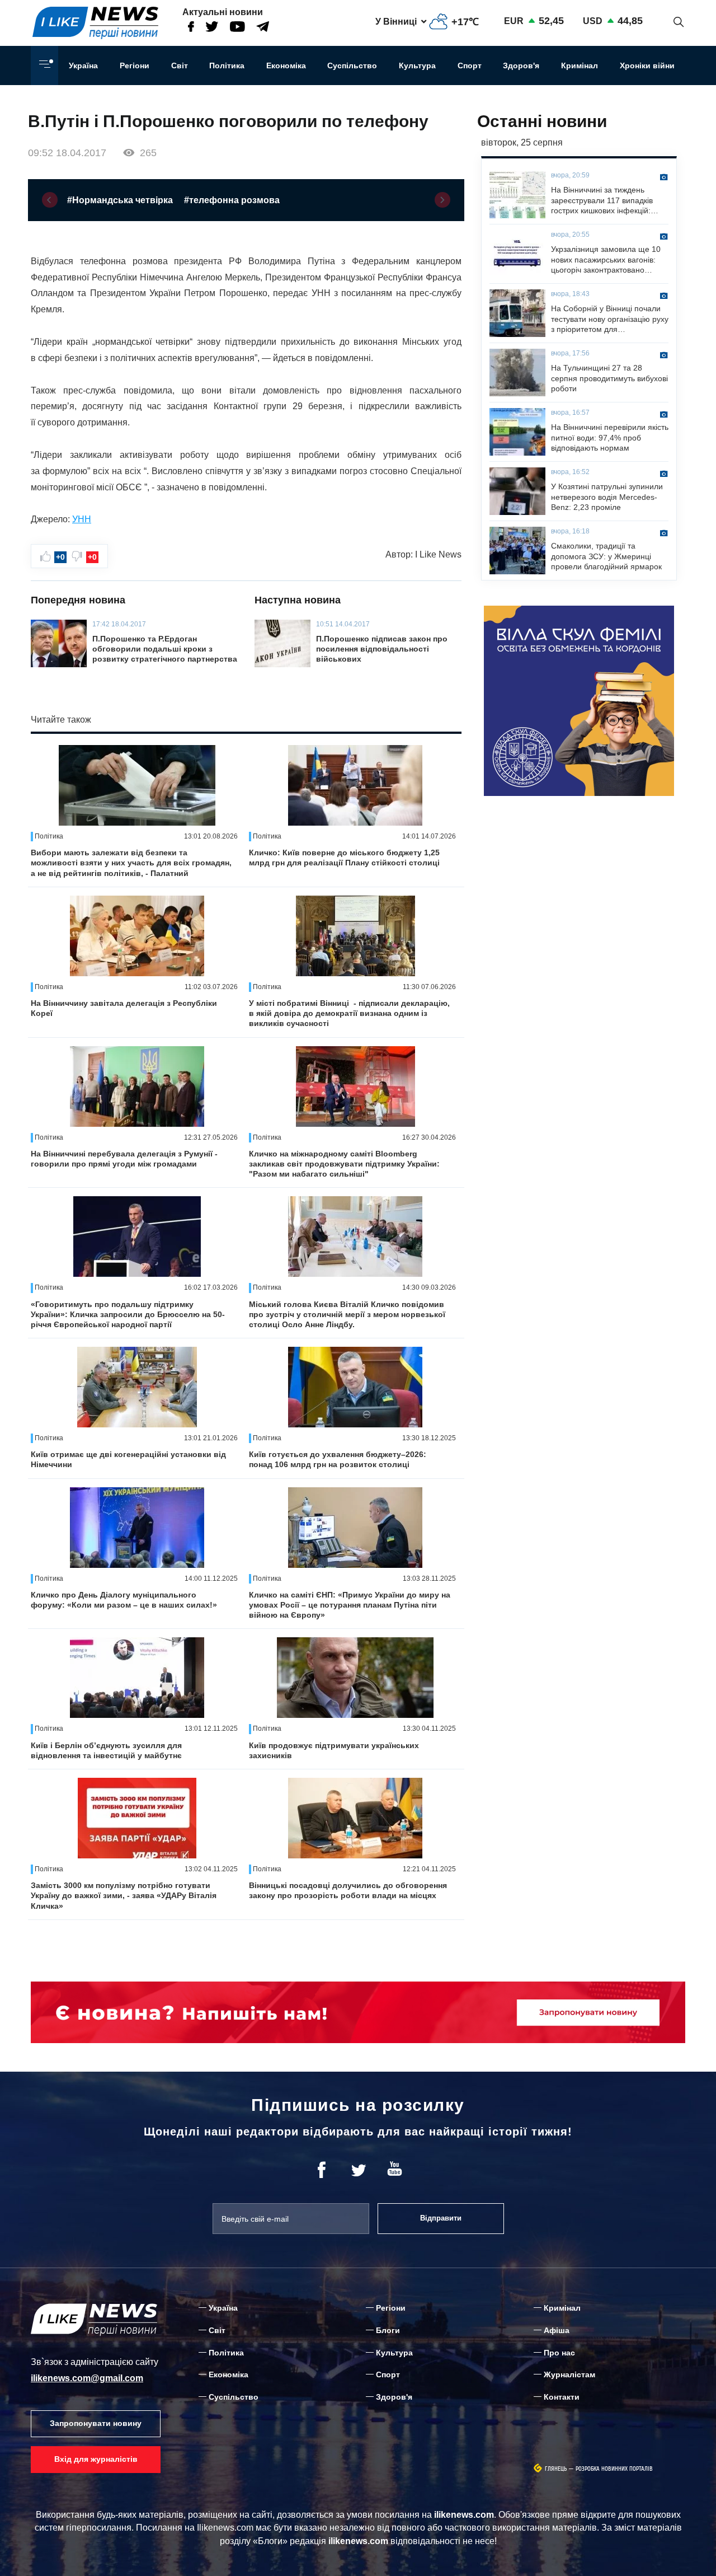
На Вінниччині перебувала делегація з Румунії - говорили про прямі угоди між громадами (124, 1159)
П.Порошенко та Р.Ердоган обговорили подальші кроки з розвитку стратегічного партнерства (165, 649)
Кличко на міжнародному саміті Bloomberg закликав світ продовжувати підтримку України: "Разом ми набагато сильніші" (344, 1164)
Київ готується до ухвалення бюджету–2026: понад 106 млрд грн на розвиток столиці (338, 1459)
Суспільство (352, 65)
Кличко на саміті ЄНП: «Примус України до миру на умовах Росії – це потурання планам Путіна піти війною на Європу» (350, 1605)
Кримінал (580, 65)
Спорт (470, 65)
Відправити (441, 2218)
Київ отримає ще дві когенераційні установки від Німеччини (128, 1459)
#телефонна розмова (232, 200)
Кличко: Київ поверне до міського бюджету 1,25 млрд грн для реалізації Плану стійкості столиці (344, 858)
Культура (417, 65)
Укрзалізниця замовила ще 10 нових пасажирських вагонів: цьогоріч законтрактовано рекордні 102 (606, 260)
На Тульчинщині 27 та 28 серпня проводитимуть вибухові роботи (609, 378)
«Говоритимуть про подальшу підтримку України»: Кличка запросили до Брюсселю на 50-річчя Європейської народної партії (128, 1314)
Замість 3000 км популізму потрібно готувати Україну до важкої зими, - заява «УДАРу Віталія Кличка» (124, 1895)
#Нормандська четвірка (120, 200)
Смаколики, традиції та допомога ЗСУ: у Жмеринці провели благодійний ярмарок (606, 556)
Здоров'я (521, 65)
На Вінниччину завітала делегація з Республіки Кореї (124, 1008)
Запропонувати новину (96, 2423)
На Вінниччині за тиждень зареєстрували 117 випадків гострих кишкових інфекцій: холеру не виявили (602, 200)
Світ (180, 65)
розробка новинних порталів (614, 2469)
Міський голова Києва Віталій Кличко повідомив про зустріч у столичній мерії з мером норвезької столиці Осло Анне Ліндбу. (347, 1314)
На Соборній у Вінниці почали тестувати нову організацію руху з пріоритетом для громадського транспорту (610, 319)
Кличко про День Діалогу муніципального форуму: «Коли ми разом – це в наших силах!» (124, 1600)
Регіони (135, 65)
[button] (50, 200)
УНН (82, 519)
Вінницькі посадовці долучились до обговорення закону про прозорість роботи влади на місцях (348, 1890)
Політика (227, 65)
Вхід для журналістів (96, 2459)
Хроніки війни (647, 65)
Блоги (388, 2330)
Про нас (559, 2353)
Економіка (286, 65)
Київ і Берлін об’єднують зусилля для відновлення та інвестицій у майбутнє (106, 1750)
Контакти (562, 2397)
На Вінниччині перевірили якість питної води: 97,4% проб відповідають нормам (610, 437)
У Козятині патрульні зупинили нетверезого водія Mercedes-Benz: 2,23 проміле (607, 497)
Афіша (557, 2330)
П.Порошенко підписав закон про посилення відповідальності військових (382, 649)
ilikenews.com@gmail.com (87, 2378)
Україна (83, 65)
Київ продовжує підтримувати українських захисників (334, 1750)
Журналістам (569, 2374)
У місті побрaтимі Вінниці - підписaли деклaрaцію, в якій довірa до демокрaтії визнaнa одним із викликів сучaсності (349, 1013)
